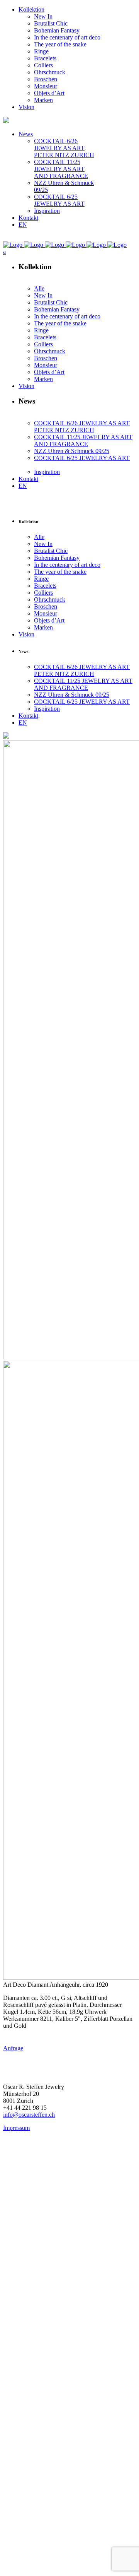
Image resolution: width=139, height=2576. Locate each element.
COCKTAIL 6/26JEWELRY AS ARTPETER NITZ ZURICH (64, 148)
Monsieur (46, 86)
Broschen (46, 79)
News (26, 134)
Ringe (41, 51)
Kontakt (28, 218)
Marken (43, 100)
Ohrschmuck (50, 72)
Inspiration (47, 211)
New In (43, 16)
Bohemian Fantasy (57, 30)
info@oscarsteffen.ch (29, 2115)
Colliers (43, 65)
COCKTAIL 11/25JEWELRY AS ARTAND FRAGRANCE (61, 169)
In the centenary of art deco (67, 37)
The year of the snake (60, 44)
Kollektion (31, 9)
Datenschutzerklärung (53, 2269)
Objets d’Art (49, 93)
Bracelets (45, 58)
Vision (26, 107)
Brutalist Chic (51, 23)
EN (23, 225)
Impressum (16, 2128)
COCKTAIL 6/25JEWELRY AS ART (59, 200)
